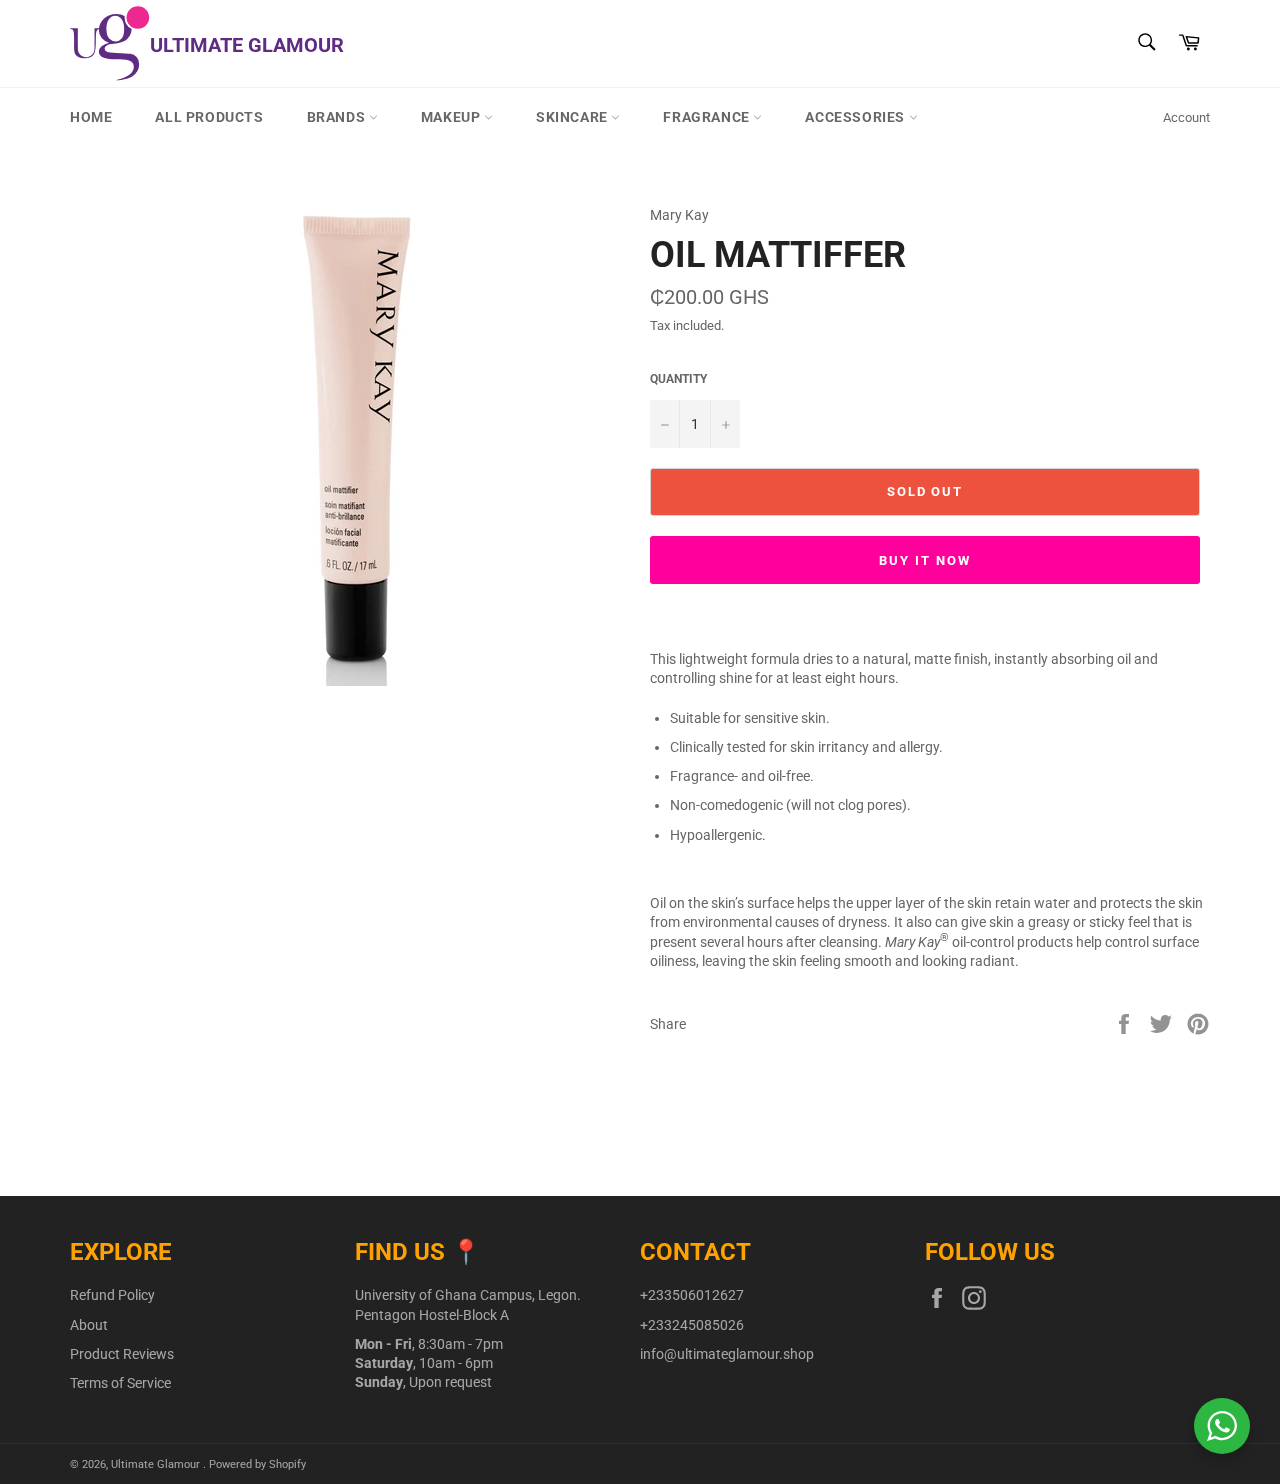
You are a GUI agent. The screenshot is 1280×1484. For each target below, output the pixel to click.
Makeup (452, 117)
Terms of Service (120, 1383)
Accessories (856, 117)
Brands (338, 117)
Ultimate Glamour (157, 1464)
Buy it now (925, 560)
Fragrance (708, 117)
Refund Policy (112, 1295)
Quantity (678, 379)
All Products (209, 117)
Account (1186, 117)
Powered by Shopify (257, 1464)
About (89, 1325)
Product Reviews (122, 1354)
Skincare (573, 117)
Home (91, 117)
